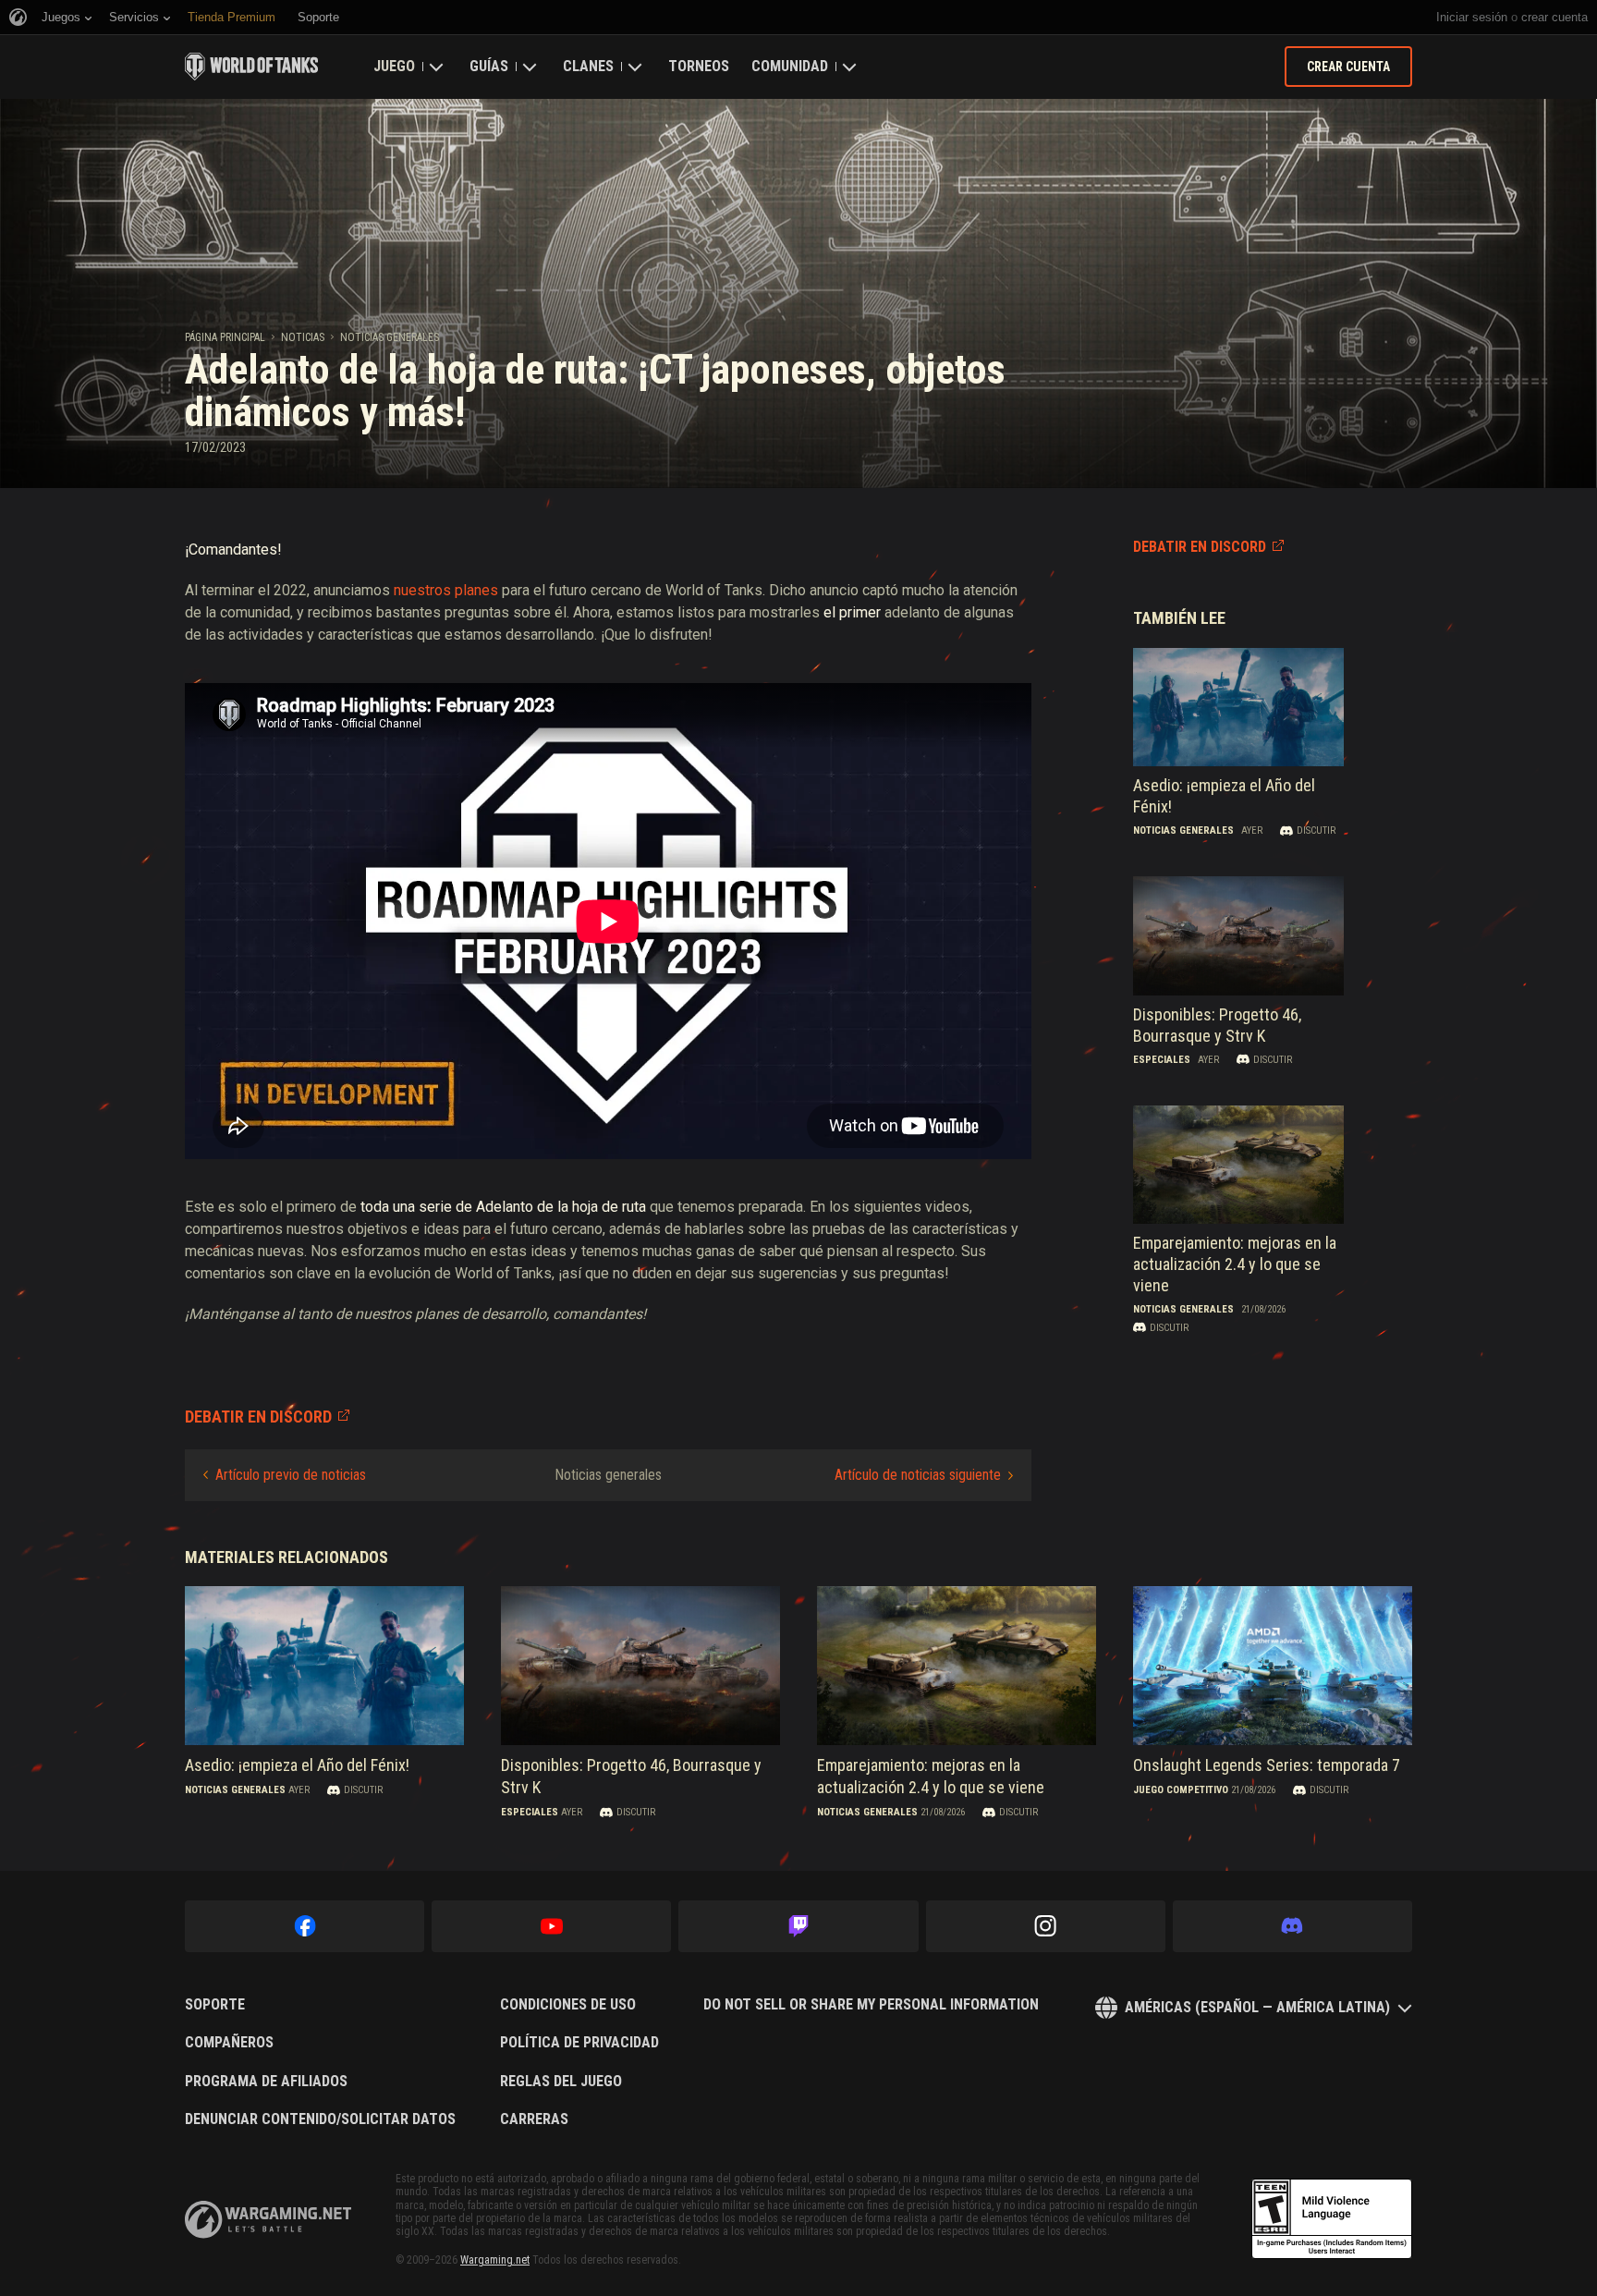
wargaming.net (268, 2220)
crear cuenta (1554, 17)
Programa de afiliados (266, 2082)
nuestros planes (446, 590)
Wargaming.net (495, 2260)
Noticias (303, 337)
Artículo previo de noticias (291, 1475)
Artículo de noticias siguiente (918, 1475)
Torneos (699, 66)
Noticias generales (390, 337)
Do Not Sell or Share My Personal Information (871, 2005)
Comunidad (790, 66)
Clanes (588, 66)
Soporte (215, 2005)
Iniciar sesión (1472, 17)
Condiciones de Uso (568, 2005)
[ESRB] (1332, 2219)
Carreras (534, 2119)
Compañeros (229, 2043)
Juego (394, 66)
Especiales (1162, 1060)
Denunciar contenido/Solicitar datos (320, 2119)
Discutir (1316, 830)
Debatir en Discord (1200, 547)
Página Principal (225, 337)
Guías (489, 66)
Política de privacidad (579, 2043)
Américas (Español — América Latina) (1257, 2007)
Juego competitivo (1181, 1791)
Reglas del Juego (561, 2082)
